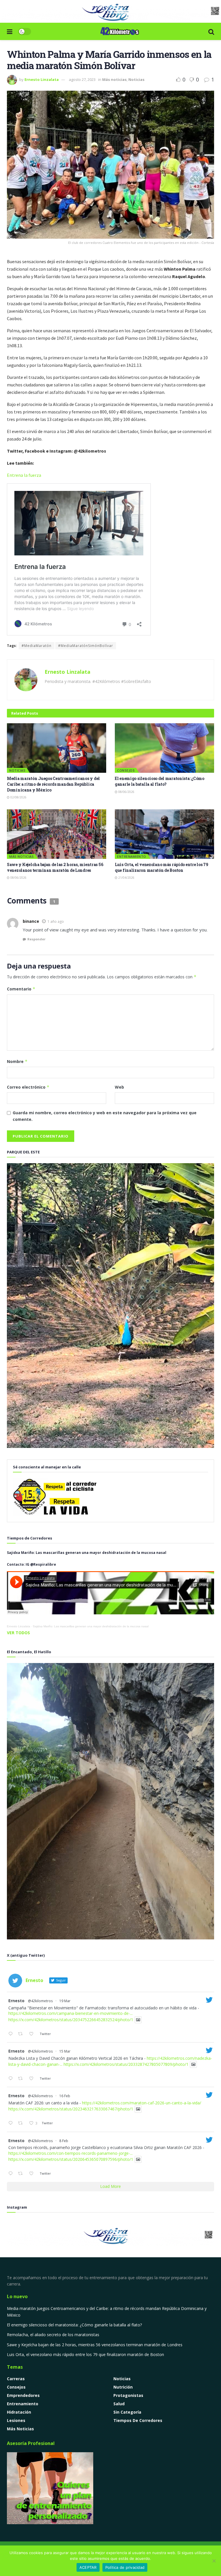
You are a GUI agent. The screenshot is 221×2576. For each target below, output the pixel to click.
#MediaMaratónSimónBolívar (86, 646)
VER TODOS (18, 1633)
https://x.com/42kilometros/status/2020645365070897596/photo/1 (71, 2159)
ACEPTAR (88, 2567)
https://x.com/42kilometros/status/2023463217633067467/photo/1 (71, 2109)
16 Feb (65, 2096)
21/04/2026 (126, 878)
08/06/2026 (126, 792)
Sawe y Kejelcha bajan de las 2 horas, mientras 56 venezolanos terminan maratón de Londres (55, 867)
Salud (119, 2404)
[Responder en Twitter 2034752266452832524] (12, 2034)
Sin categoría (127, 2412)
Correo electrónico (28, 1087)
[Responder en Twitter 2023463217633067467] (12, 2123)
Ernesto (16, 2001)
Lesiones (16, 2420)
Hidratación (19, 2412)
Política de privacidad (125, 2567)
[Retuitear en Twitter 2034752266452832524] (22, 2034)
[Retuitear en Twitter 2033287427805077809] (22, 2079)
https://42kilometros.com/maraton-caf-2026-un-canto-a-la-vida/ (142, 2103)
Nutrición (123, 2387)
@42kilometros (40, 2001)
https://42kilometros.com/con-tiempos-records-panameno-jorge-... (71, 2153)
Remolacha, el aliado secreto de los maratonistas (53, 2335)
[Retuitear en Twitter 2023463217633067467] (22, 2123)
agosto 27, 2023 (82, 79)
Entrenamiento (132, 856)
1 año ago (56, 921)
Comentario (21, 989)
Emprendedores (23, 2395)
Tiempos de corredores (138, 2420)
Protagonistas (128, 2395)
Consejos (126, 770)
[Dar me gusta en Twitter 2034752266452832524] (33, 2034)
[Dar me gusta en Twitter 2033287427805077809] (33, 2079)
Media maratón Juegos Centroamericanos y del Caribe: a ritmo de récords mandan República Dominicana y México (53, 784)
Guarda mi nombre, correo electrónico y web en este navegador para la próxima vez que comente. (105, 1116)
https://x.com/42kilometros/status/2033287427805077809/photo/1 (126, 2064)
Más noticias (114, 79)
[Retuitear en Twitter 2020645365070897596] (22, 2174)
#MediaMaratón (37, 646)
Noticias (136, 79)
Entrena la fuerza (24, 475)
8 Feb (64, 2141)
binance (31, 921)
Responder (36, 939)
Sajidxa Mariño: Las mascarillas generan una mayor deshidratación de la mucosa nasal (91, 1626)
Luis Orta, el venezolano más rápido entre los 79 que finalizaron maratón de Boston (162, 867)
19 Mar (65, 2001)
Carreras (16, 2379)
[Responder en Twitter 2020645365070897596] (12, 2174)
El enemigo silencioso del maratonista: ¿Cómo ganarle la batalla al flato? (160, 781)
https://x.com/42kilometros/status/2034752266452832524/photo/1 (71, 2020)
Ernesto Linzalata (42, 79)
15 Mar (65, 2051)
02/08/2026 (18, 797)
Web (119, 1087)
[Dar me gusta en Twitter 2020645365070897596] (33, 2174)
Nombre (17, 1061)
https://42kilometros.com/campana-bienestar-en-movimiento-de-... (71, 2013)
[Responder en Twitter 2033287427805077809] (12, 2079)
